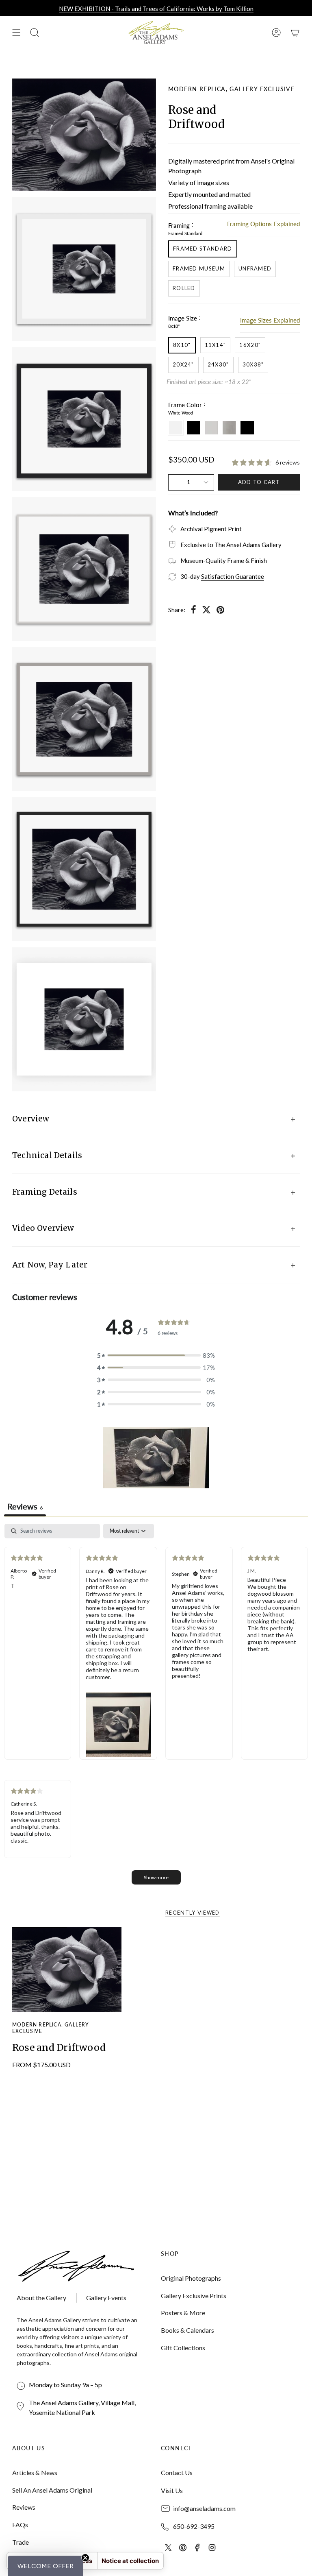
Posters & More (183, 2313)
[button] (156, 1458)
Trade (21, 2542)
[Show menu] (16, 33)
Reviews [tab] (25, 1506)
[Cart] (295, 33)
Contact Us (177, 2472)
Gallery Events (106, 2298)
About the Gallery (41, 2298)
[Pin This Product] (220, 610)
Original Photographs (191, 2278)
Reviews (24, 2507)
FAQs (20, 2525)
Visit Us (172, 2490)
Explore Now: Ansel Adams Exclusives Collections (156, 9)
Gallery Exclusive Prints (194, 2296)
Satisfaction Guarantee (233, 576)
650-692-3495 (194, 2526)
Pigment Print (223, 529)
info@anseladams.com (204, 2508)
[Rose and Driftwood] (67, 1970)
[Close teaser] (85, 2558)
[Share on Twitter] (206, 610)
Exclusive (193, 545)
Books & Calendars (187, 2330)
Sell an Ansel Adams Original (52, 2490)
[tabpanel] (156, 1708)
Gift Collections (183, 2348)
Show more (156, 1877)
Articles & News (35, 2472)
